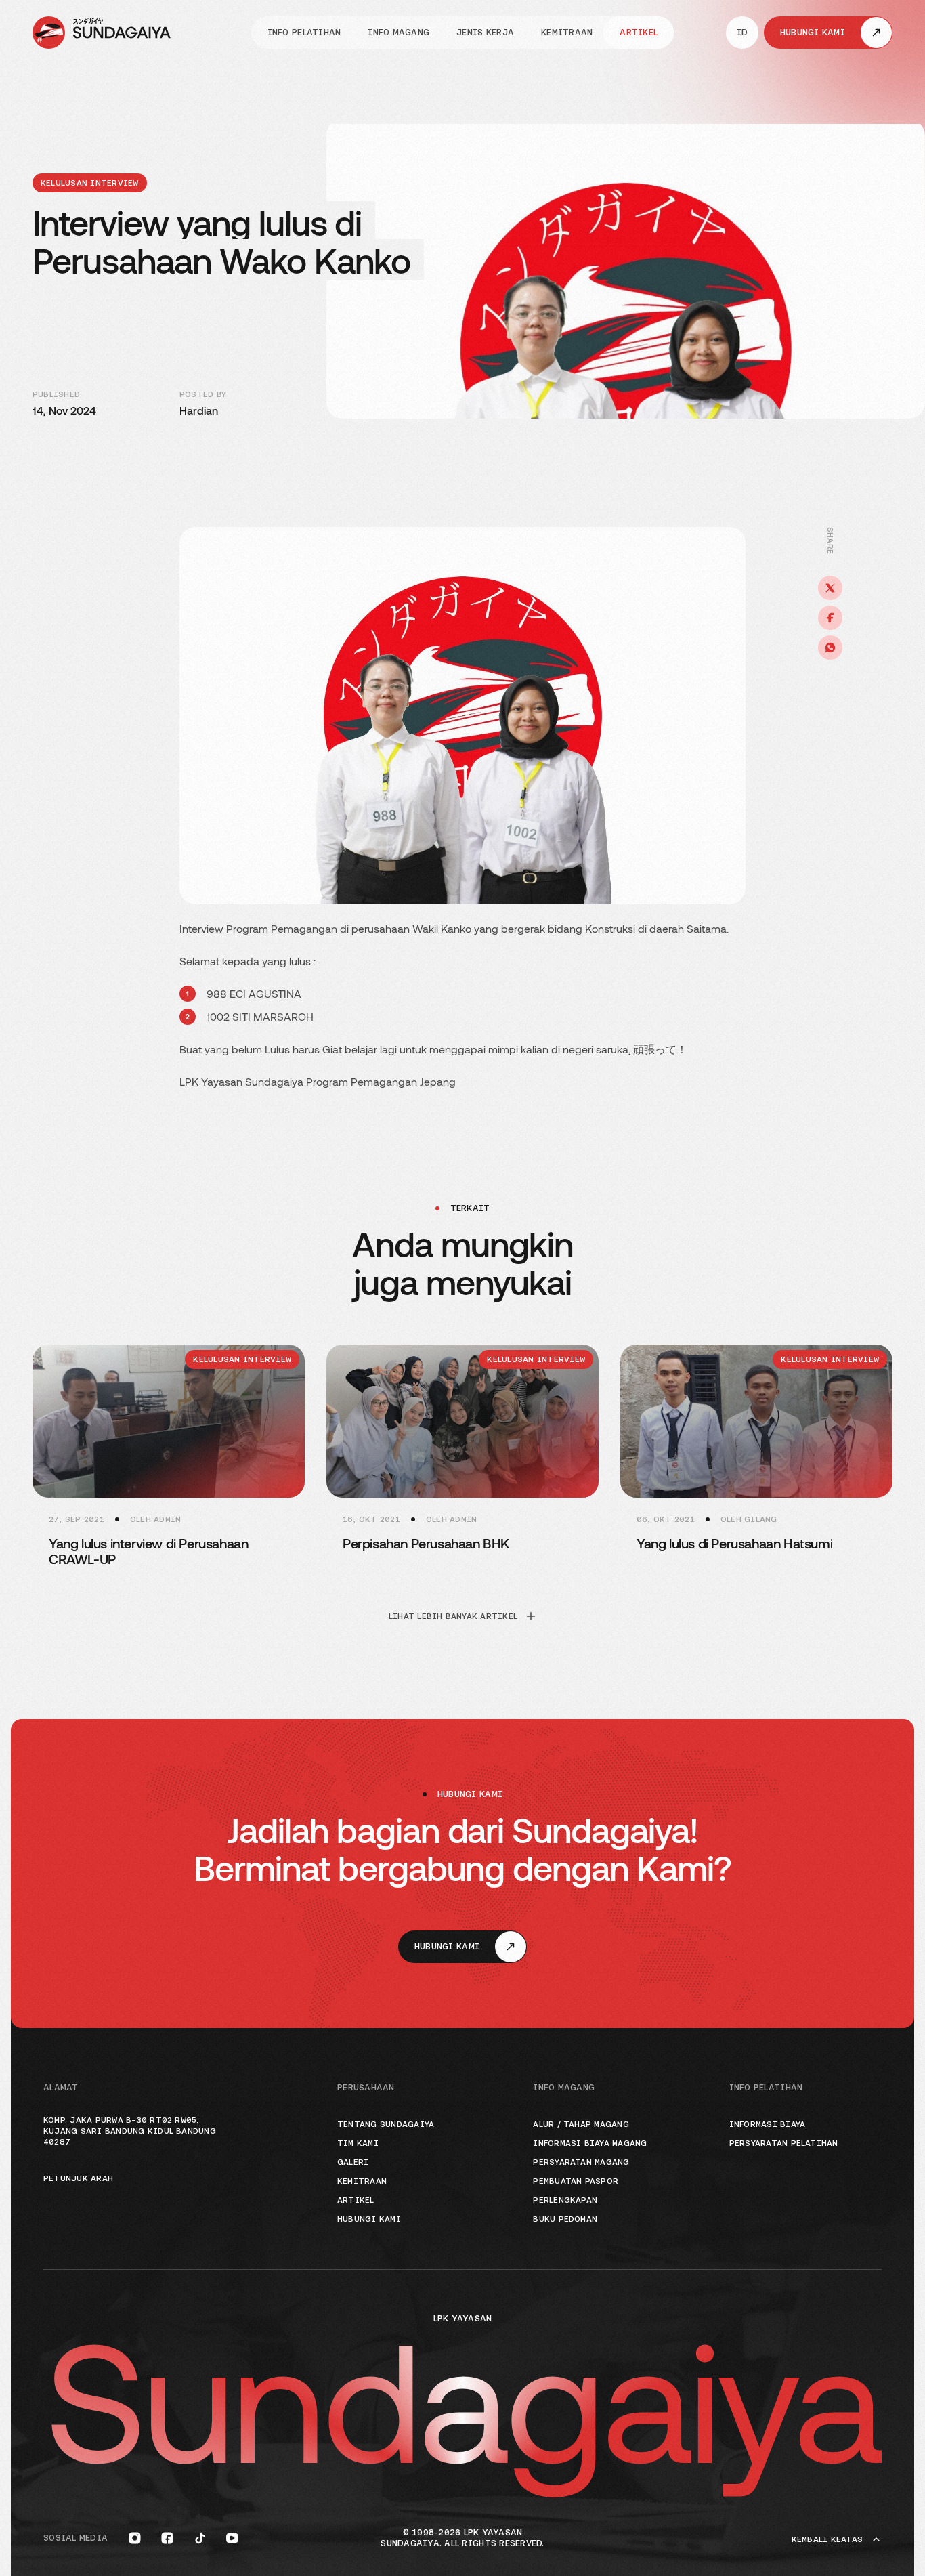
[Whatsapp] (830, 648)
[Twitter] (830, 588)
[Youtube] (232, 2538)
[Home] (102, 33)
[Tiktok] (200, 2538)
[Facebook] (830, 618)
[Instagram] (135, 2538)
